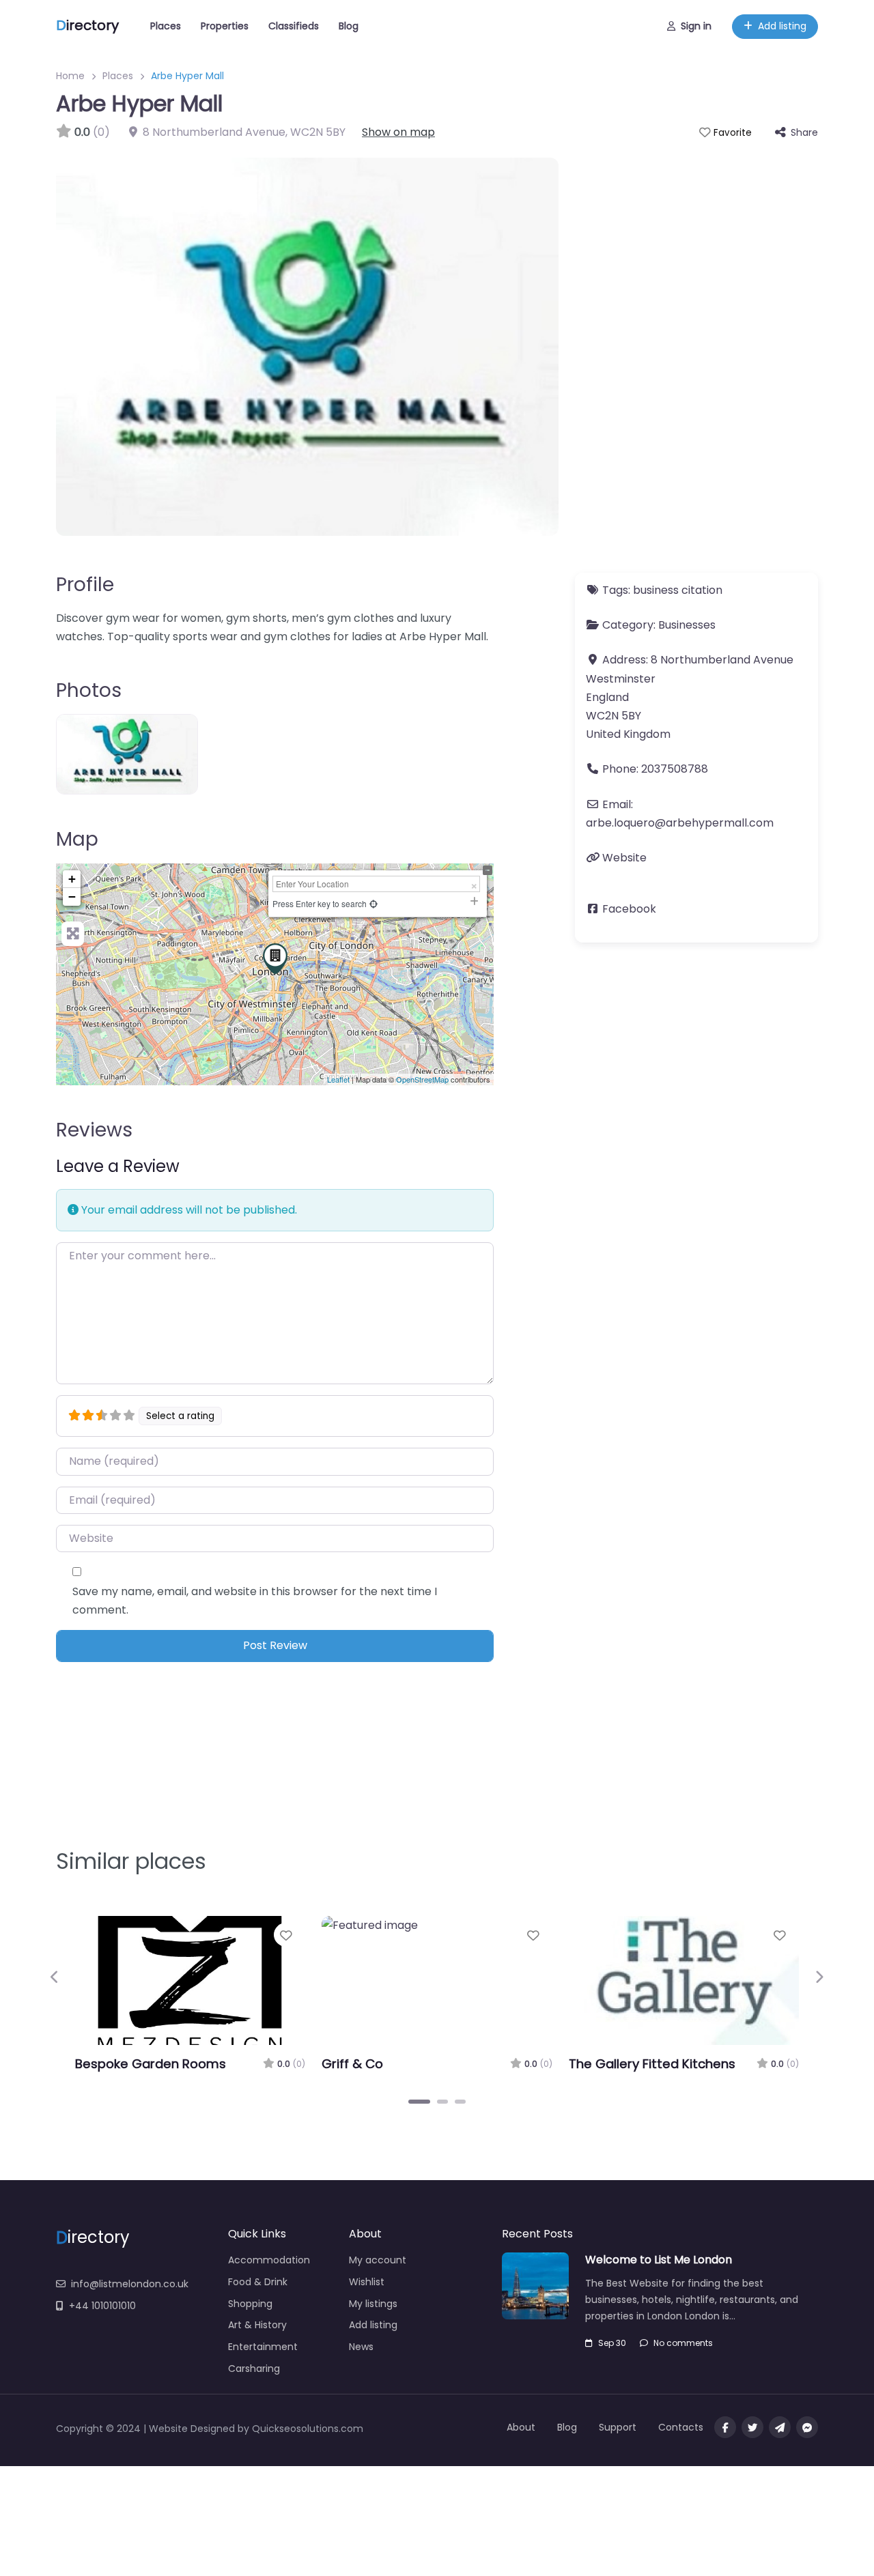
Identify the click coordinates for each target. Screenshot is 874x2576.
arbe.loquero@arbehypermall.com (680, 823)
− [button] (72, 897)
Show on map (398, 132)
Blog (349, 26)
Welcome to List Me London (659, 2260)
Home (70, 76)
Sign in (696, 26)
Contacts (681, 2427)
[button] (55, 1977)
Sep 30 (612, 2343)
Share (804, 132)
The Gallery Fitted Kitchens (652, 2064)
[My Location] (373, 903)
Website (624, 858)
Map (77, 839)
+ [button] (72, 879)
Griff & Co (352, 2064)
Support (618, 2427)
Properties (225, 26)
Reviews (94, 1130)
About (521, 2427)
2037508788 (675, 769)
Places (166, 26)
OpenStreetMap (422, 1079)
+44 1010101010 (102, 2306)
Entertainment (263, 2347)
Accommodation (269, 2260)
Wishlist (367, 2282)
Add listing (782, 26)
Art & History (257, 2325)
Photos (89, 690)
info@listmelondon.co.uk (130, 2284)
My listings (373, 2304)
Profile (85, 585)
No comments (683, 2343)
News (361, 2347)
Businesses (687, 625)
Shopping (250, 2304)
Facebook (629, 909)
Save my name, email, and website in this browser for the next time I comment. (255, 1601)
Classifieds (294, 26)
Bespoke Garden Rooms (151, 2064)
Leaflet (338, 1079)
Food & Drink (258, 2282)
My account (378, 2260)
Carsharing (254, 2369)
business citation (678, 590)
